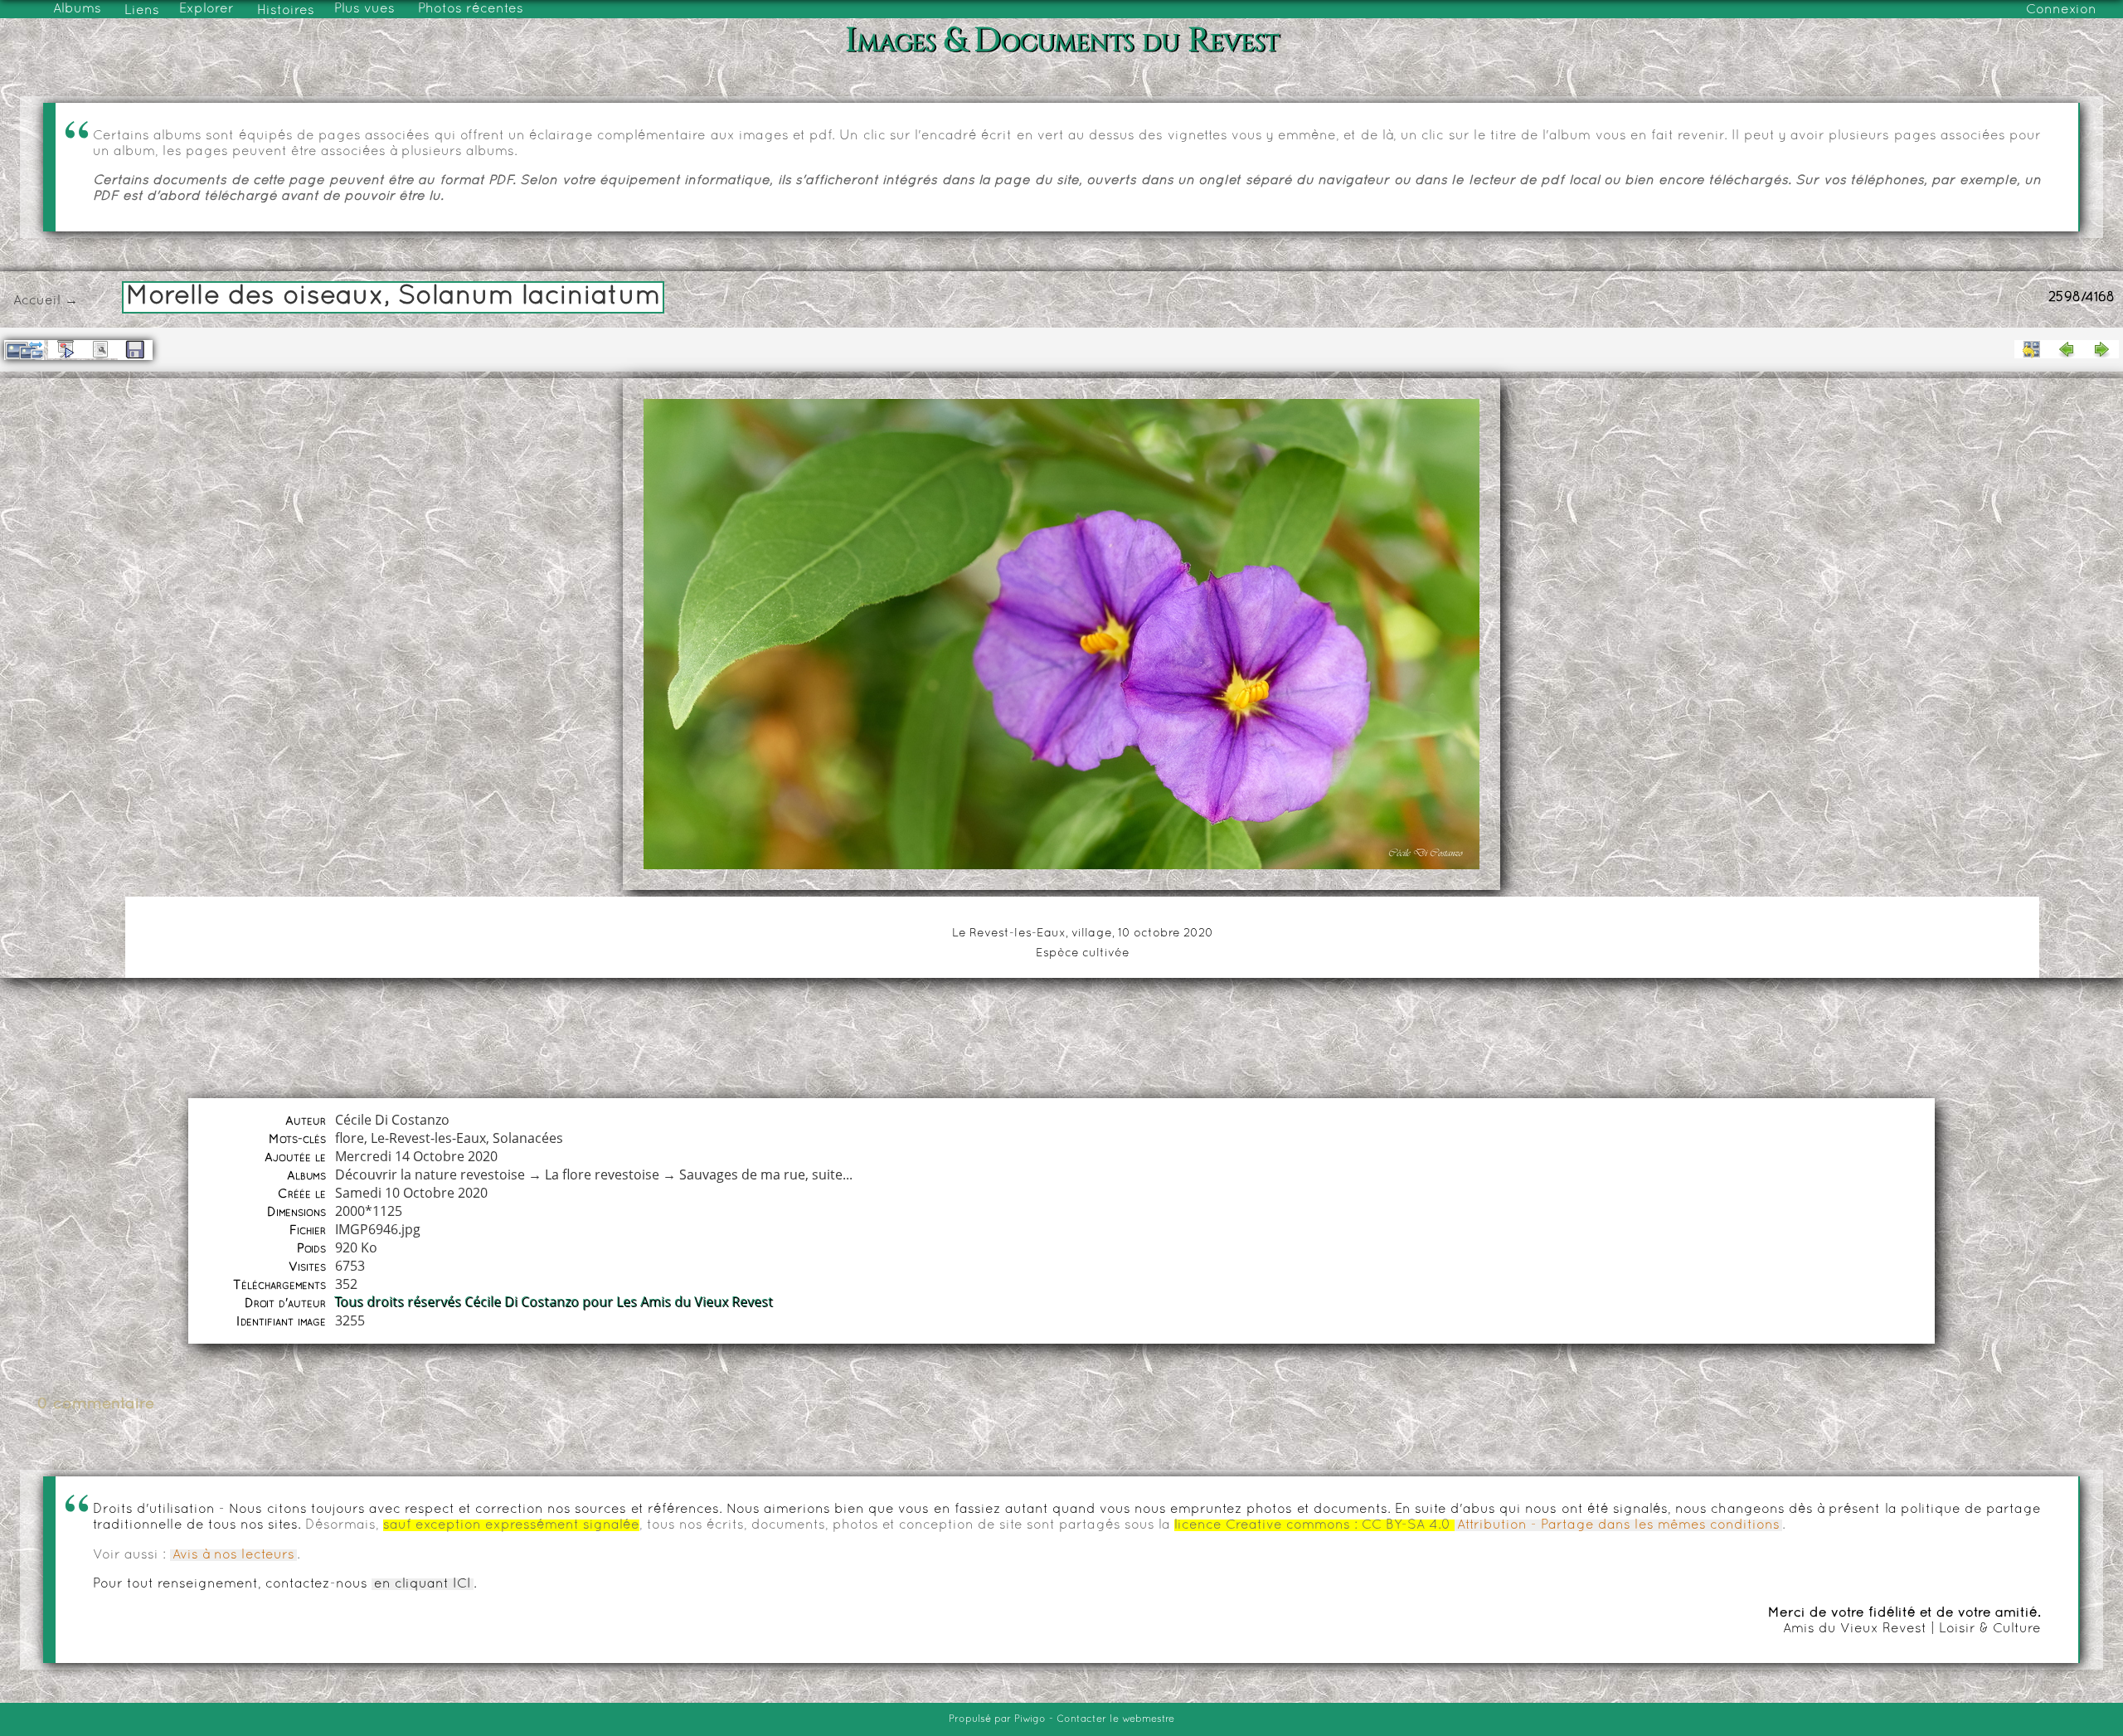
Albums (77, 9)
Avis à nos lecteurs (233, 1555)
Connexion (2061, 10)
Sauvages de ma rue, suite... (766, 1174)
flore (350, 1138)
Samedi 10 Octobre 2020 (411, 1193)
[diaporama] (66, 349)
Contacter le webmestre (1115, 1719)
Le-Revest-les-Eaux (428, 1138)
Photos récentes (471, 9)
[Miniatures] (2032, 349)
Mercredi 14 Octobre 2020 (416, 1156)
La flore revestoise (602, 1174)
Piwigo (1030, 1719)
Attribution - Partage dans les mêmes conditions (1618, 1525)
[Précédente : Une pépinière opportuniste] (2067, 349)
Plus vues (364, 9)
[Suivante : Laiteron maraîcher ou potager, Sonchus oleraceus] (2101, 349)
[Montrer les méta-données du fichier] (100, 349)
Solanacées (528, 1138)
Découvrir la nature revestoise (430, 1174)
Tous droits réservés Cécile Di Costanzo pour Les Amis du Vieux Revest (554, 1302)
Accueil (37, 301)
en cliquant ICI (423, 1584)
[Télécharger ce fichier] (135, 350)
